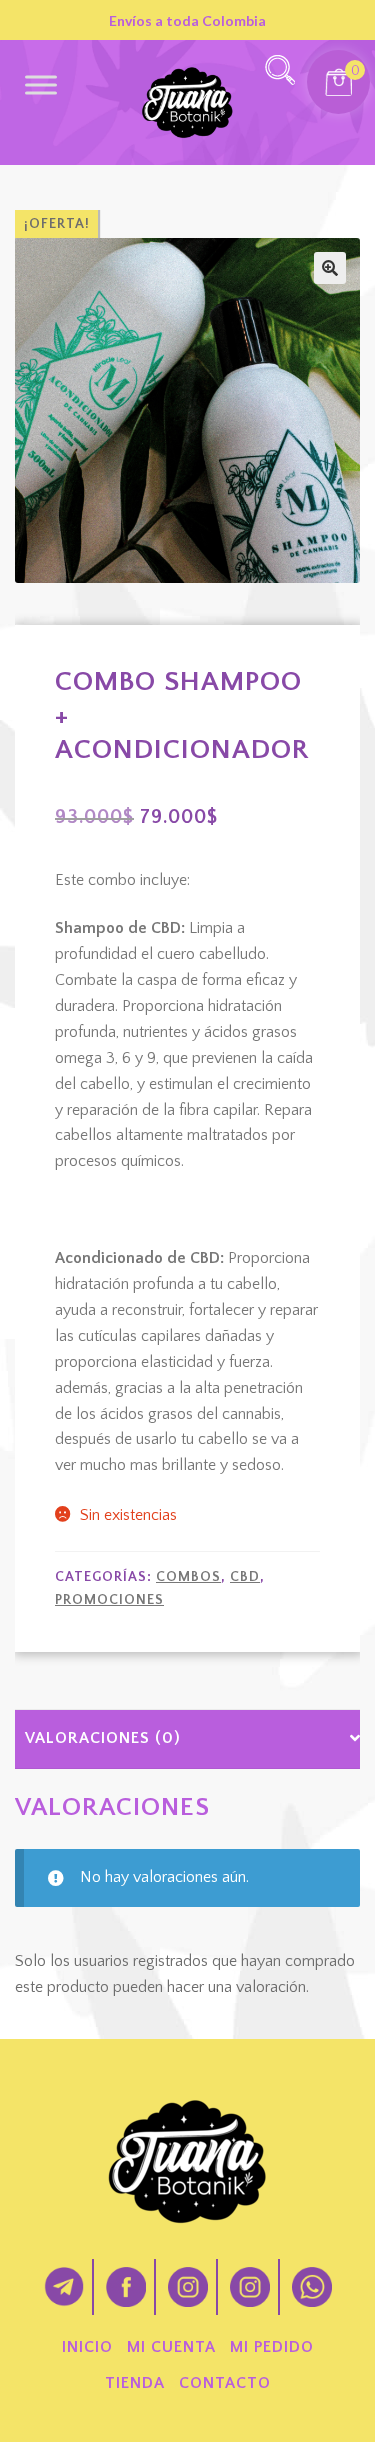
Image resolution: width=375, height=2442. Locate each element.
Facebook (126, 2287)
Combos (188, 1577)
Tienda (135, 2383)
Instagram (188, 2287)
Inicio (87, 2347)
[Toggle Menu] (41, 84)
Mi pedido (272, 2347)
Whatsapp (312, 2287)
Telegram (64, 2287)
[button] (330, 268)
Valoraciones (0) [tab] (103, 1738)
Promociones (109, 1600)
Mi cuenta (171, 2347)
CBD (245, 1577)
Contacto (225, 2383)
